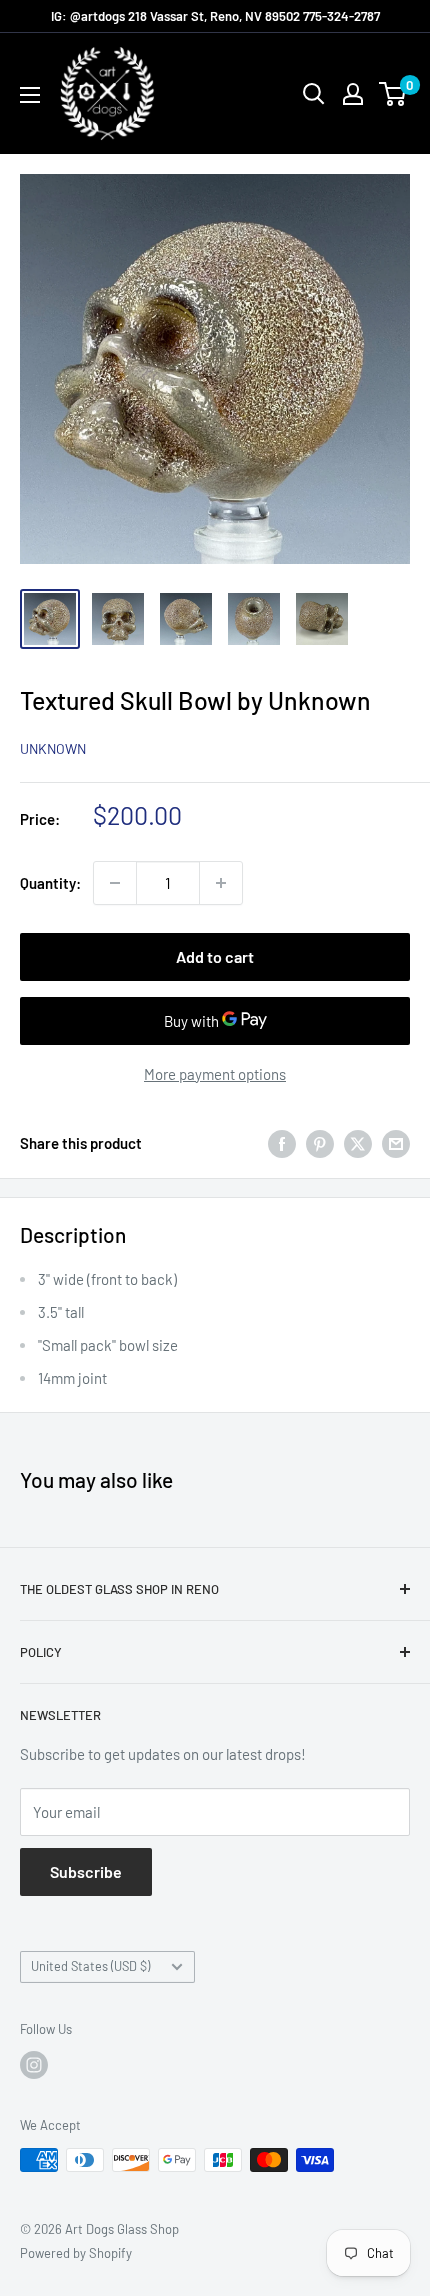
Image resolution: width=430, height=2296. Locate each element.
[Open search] (314, 94)
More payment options (215, 1074)
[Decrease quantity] (115, 883)
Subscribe (86, 1871)
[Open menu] (30, 95)
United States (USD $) (90, 1966)
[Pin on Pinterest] (320, 1143)
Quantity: (50, 883)
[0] (393, 94)
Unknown (53, 748)
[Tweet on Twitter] (358, 1143)
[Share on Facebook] (282, 1143)
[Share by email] (396, 1143)
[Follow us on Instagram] (34, 2065)
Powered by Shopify (76, 2253)
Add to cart (215, 956)
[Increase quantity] (221, 883)
